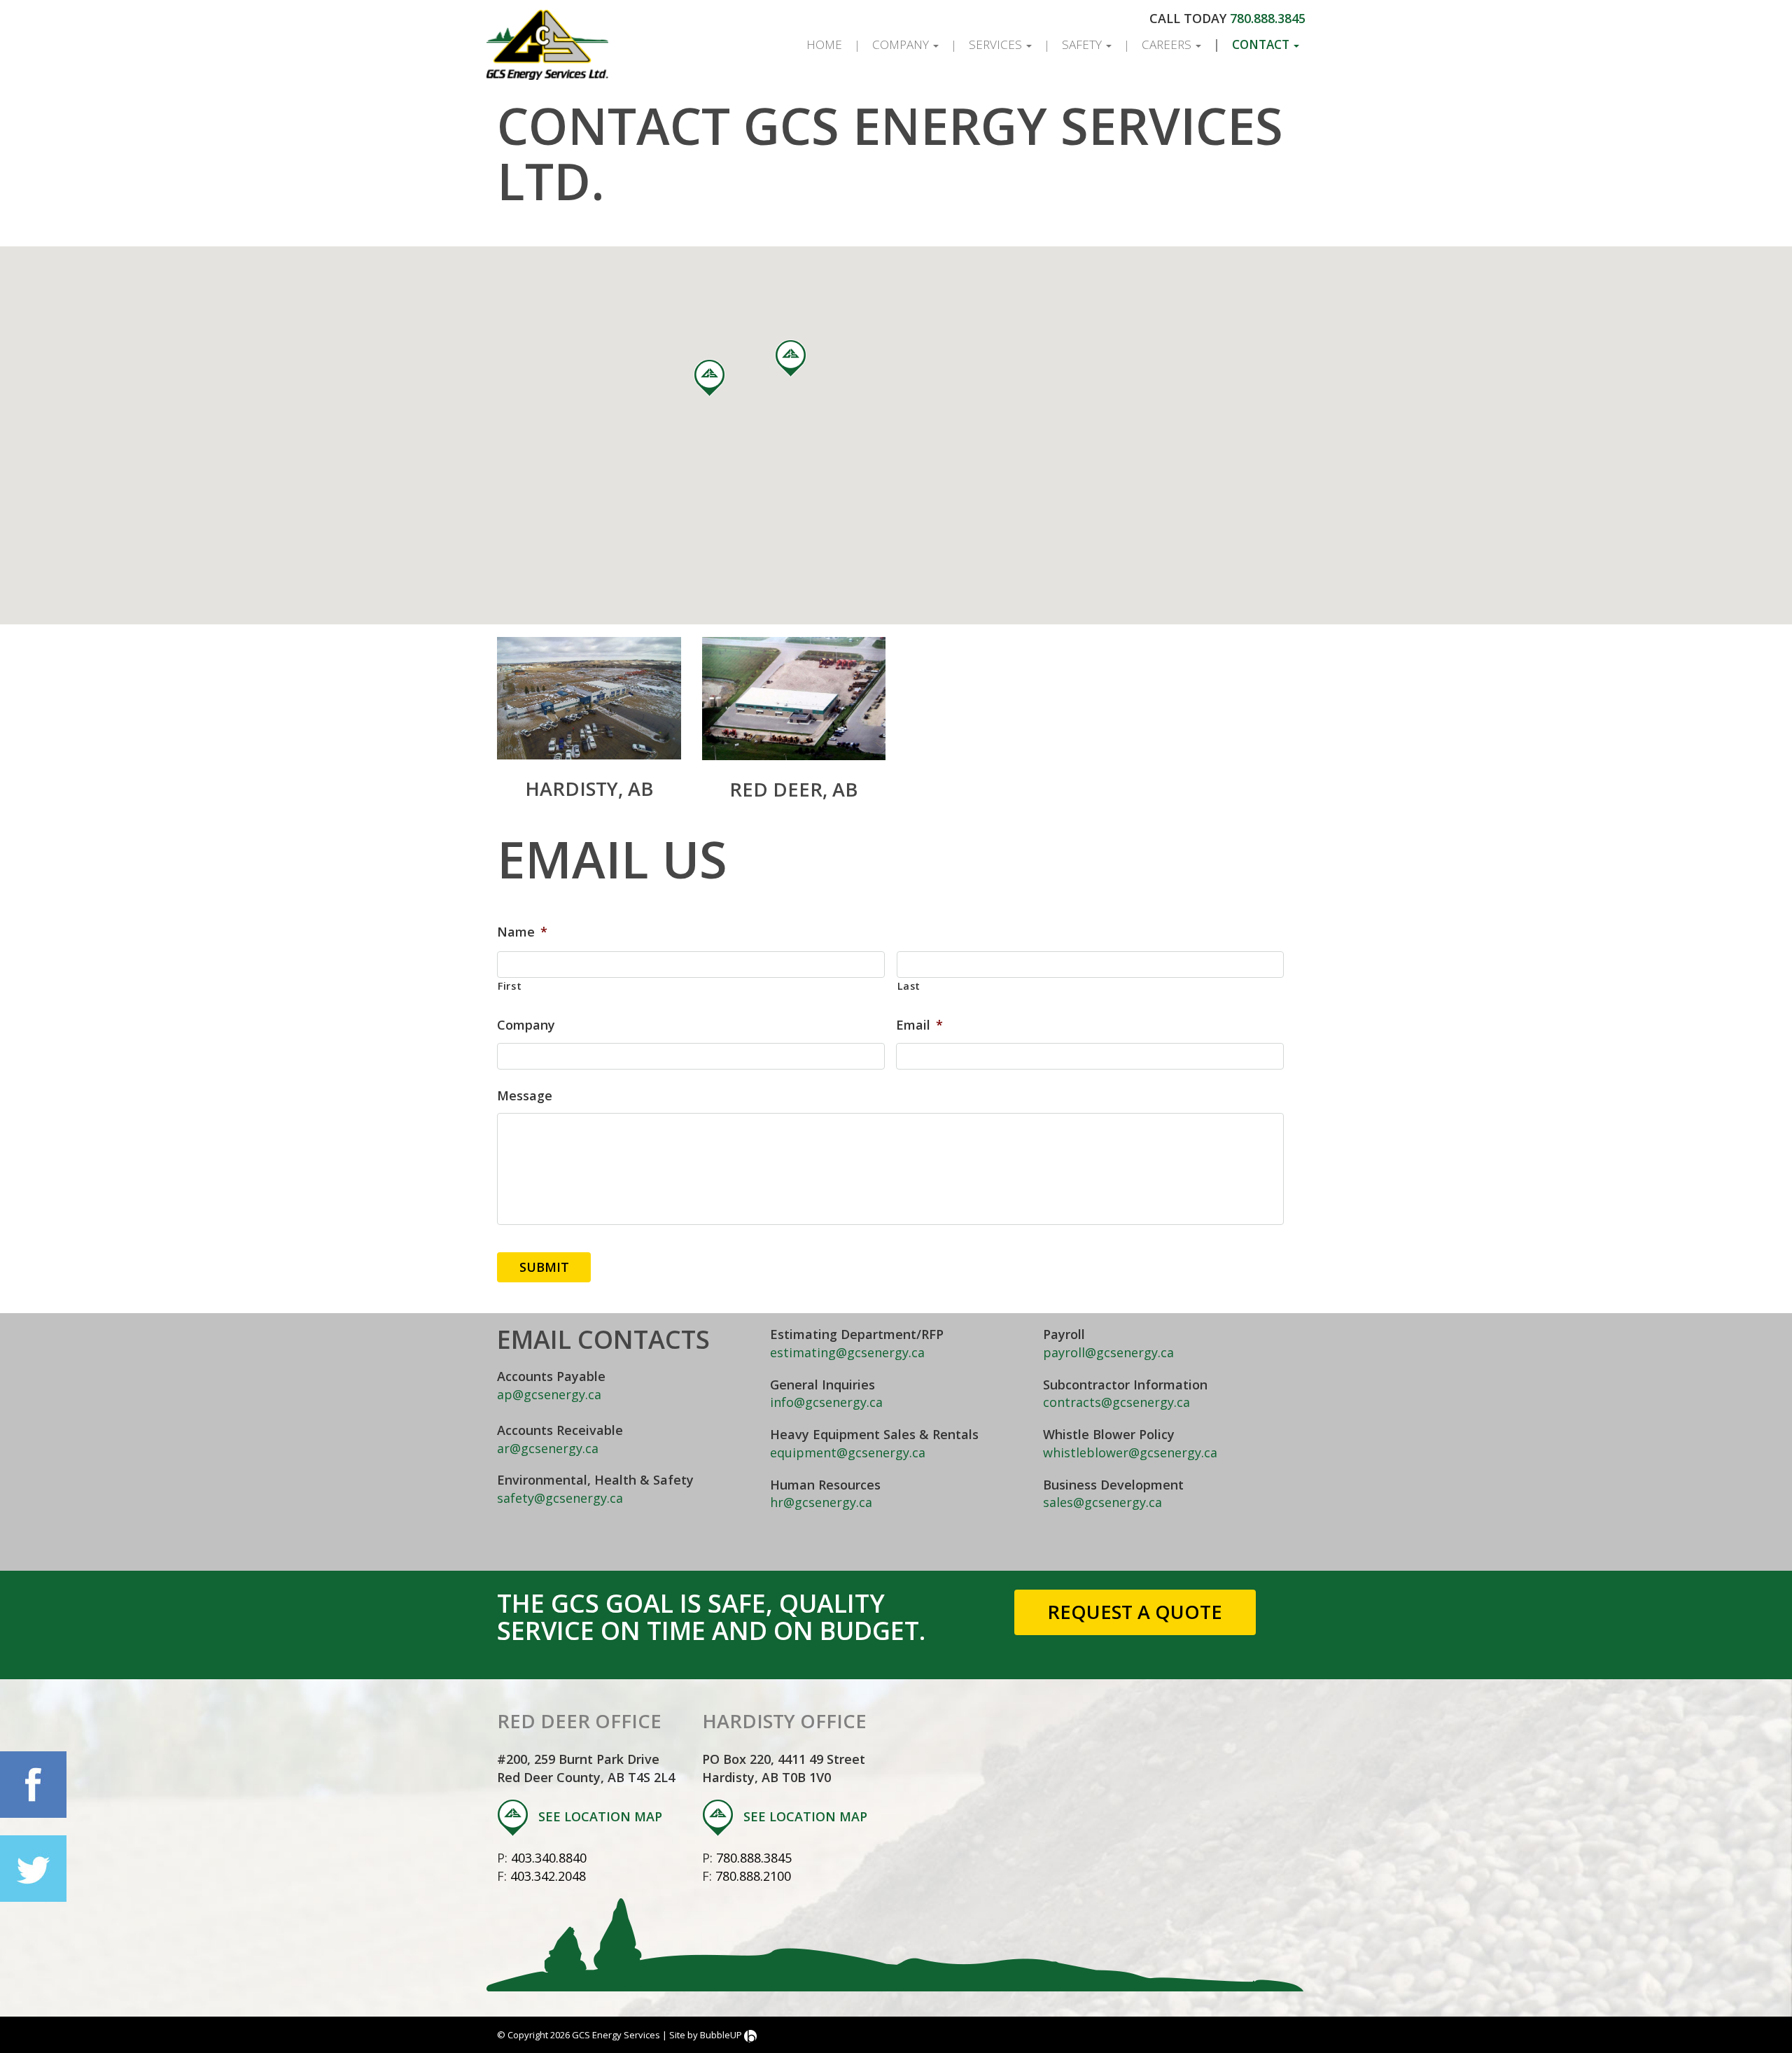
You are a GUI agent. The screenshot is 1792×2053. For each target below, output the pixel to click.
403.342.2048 (548, 1876)
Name (522, 932)
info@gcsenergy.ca (826, 1402)
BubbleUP (721, 2035)
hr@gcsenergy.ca (821, 1502)
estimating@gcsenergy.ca (847, 1352)
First (510, 986)
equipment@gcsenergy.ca (848, 1452)
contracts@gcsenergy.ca (1116, 1402)
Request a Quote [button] (1135, 1612)
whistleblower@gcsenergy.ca (1130, 1452)
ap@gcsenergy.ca (549, 1394)
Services (997, 44)
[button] (709, 378)
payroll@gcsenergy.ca (1108, 1352)
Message (525, 1096)
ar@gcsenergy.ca (548, 1448)
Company (902, 44)
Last (909, 986)
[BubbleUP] (750, 2035)
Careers (1168, 44)
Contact (1262, 44)
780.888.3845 (1268, 18)
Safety (1083, 44)
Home (824, 44)
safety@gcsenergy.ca (560, 1498)
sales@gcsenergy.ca (1102, 1502)
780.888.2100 (753, 1876)
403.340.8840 (549, 1858)
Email (919, 1025)
